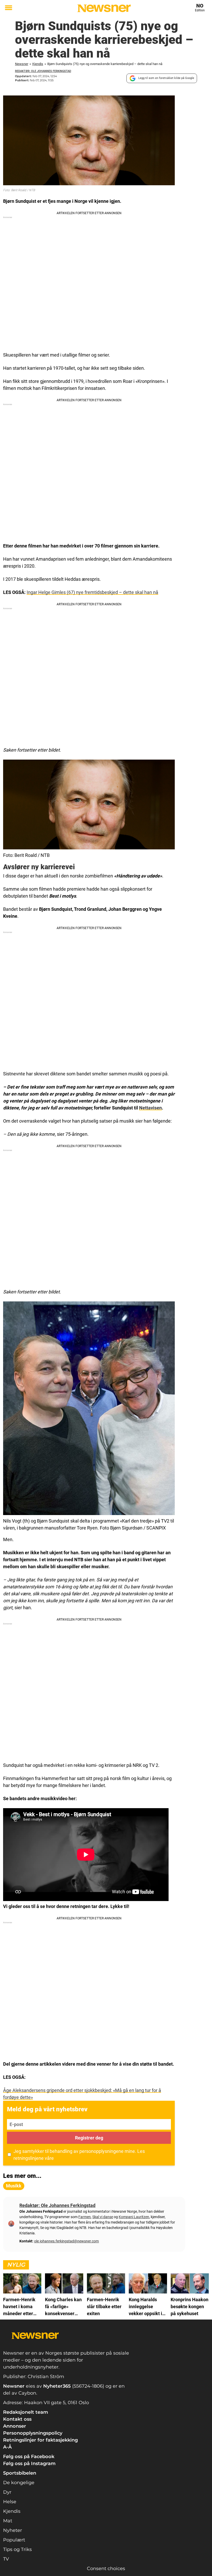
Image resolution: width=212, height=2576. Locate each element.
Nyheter (13, 2530)
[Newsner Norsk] (104, 8)
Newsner (22, 64)
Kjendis (38, 64)
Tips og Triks (17, 2549)
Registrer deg (89, 2138)
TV (6, 2559)
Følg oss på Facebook (29, 2457)
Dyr (7, 2492)
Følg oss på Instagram (29, 2464)
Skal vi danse (103, 2217)
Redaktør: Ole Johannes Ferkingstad (43, 71)
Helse (10, 2502)
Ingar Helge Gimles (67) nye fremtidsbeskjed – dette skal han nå (92, 592)
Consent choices (106, 2569)
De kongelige (19, 2483)
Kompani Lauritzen (134, 2217)
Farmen (85, 2217)
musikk (14, 2186)
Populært (14, 2540)
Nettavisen (150, 1108)
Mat (8, 2521)
